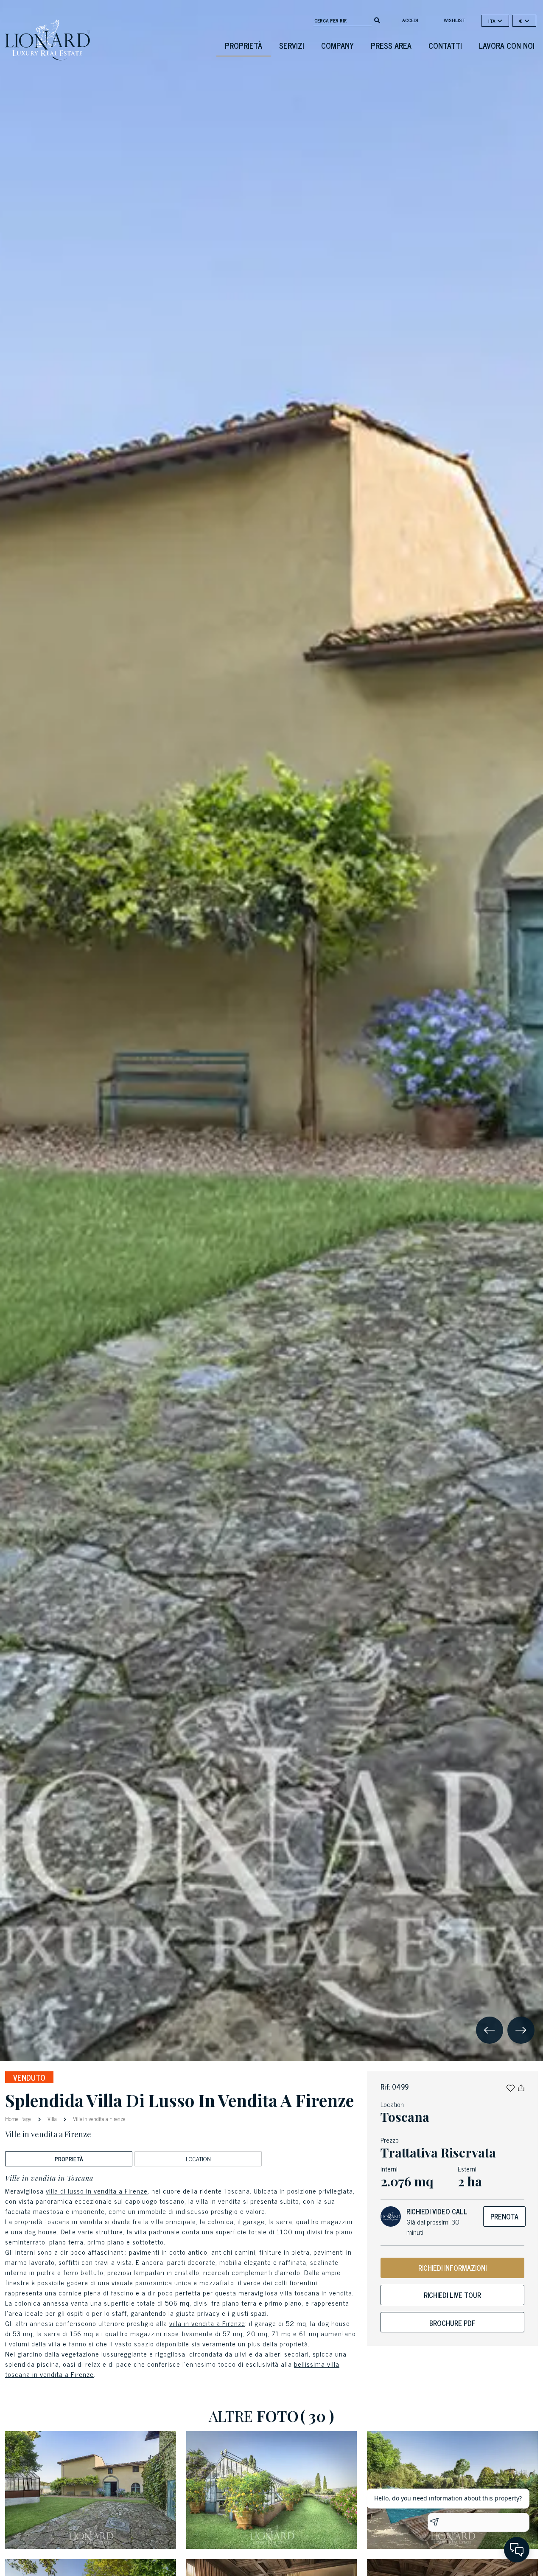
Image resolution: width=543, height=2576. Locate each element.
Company (337, 45)
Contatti (445, 45)
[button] (511, 2087)
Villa (52, 2119)
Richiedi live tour (452, 2295)
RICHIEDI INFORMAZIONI (452, 2268)
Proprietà (244, 45)
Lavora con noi (507, 45)
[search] (377, 20)
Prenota (504, 2216)
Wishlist (455, 20)
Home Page (19, 2118)
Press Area (391, 45)
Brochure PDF (452, 2323)
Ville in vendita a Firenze (98, 2119)
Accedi (410, 20)
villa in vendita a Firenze (207, 2323)
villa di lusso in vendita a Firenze (97, 2191)
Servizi (292, 45)
